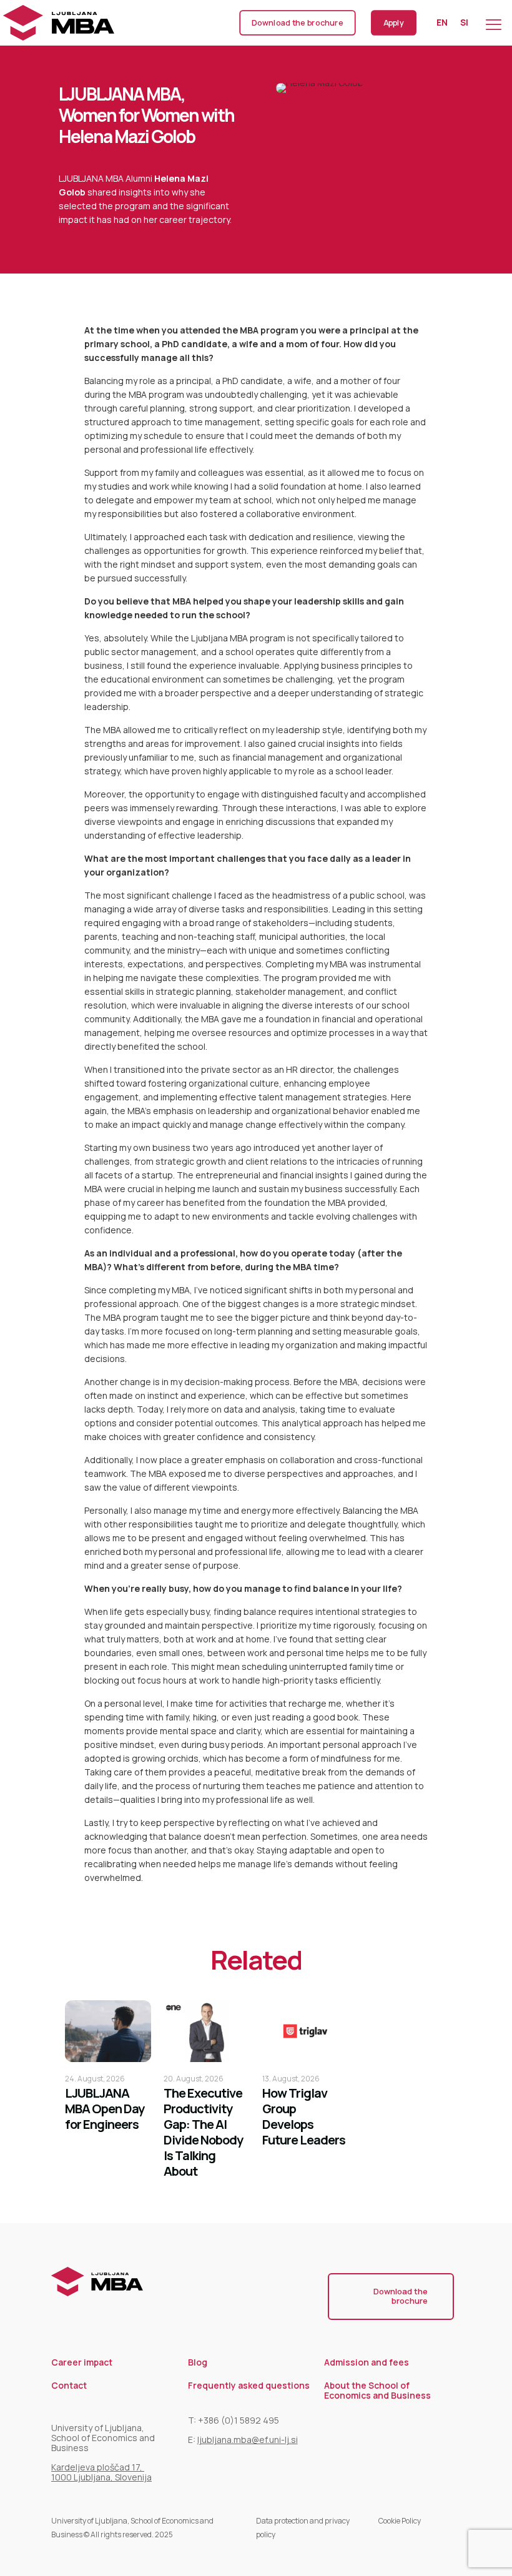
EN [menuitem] (442, 23)
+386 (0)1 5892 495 (239, 2420)
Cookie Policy (400, 2521)
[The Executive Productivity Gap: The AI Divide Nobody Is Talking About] (207, 2031)
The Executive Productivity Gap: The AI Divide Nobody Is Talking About (203, 2132)
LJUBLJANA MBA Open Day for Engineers (105, 2109)
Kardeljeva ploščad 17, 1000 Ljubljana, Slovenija (101, 2472)
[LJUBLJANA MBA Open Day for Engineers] (108, 2031)
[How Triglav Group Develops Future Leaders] (305, 2031)
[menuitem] (442, 22)
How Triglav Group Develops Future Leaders (304, 2116)
